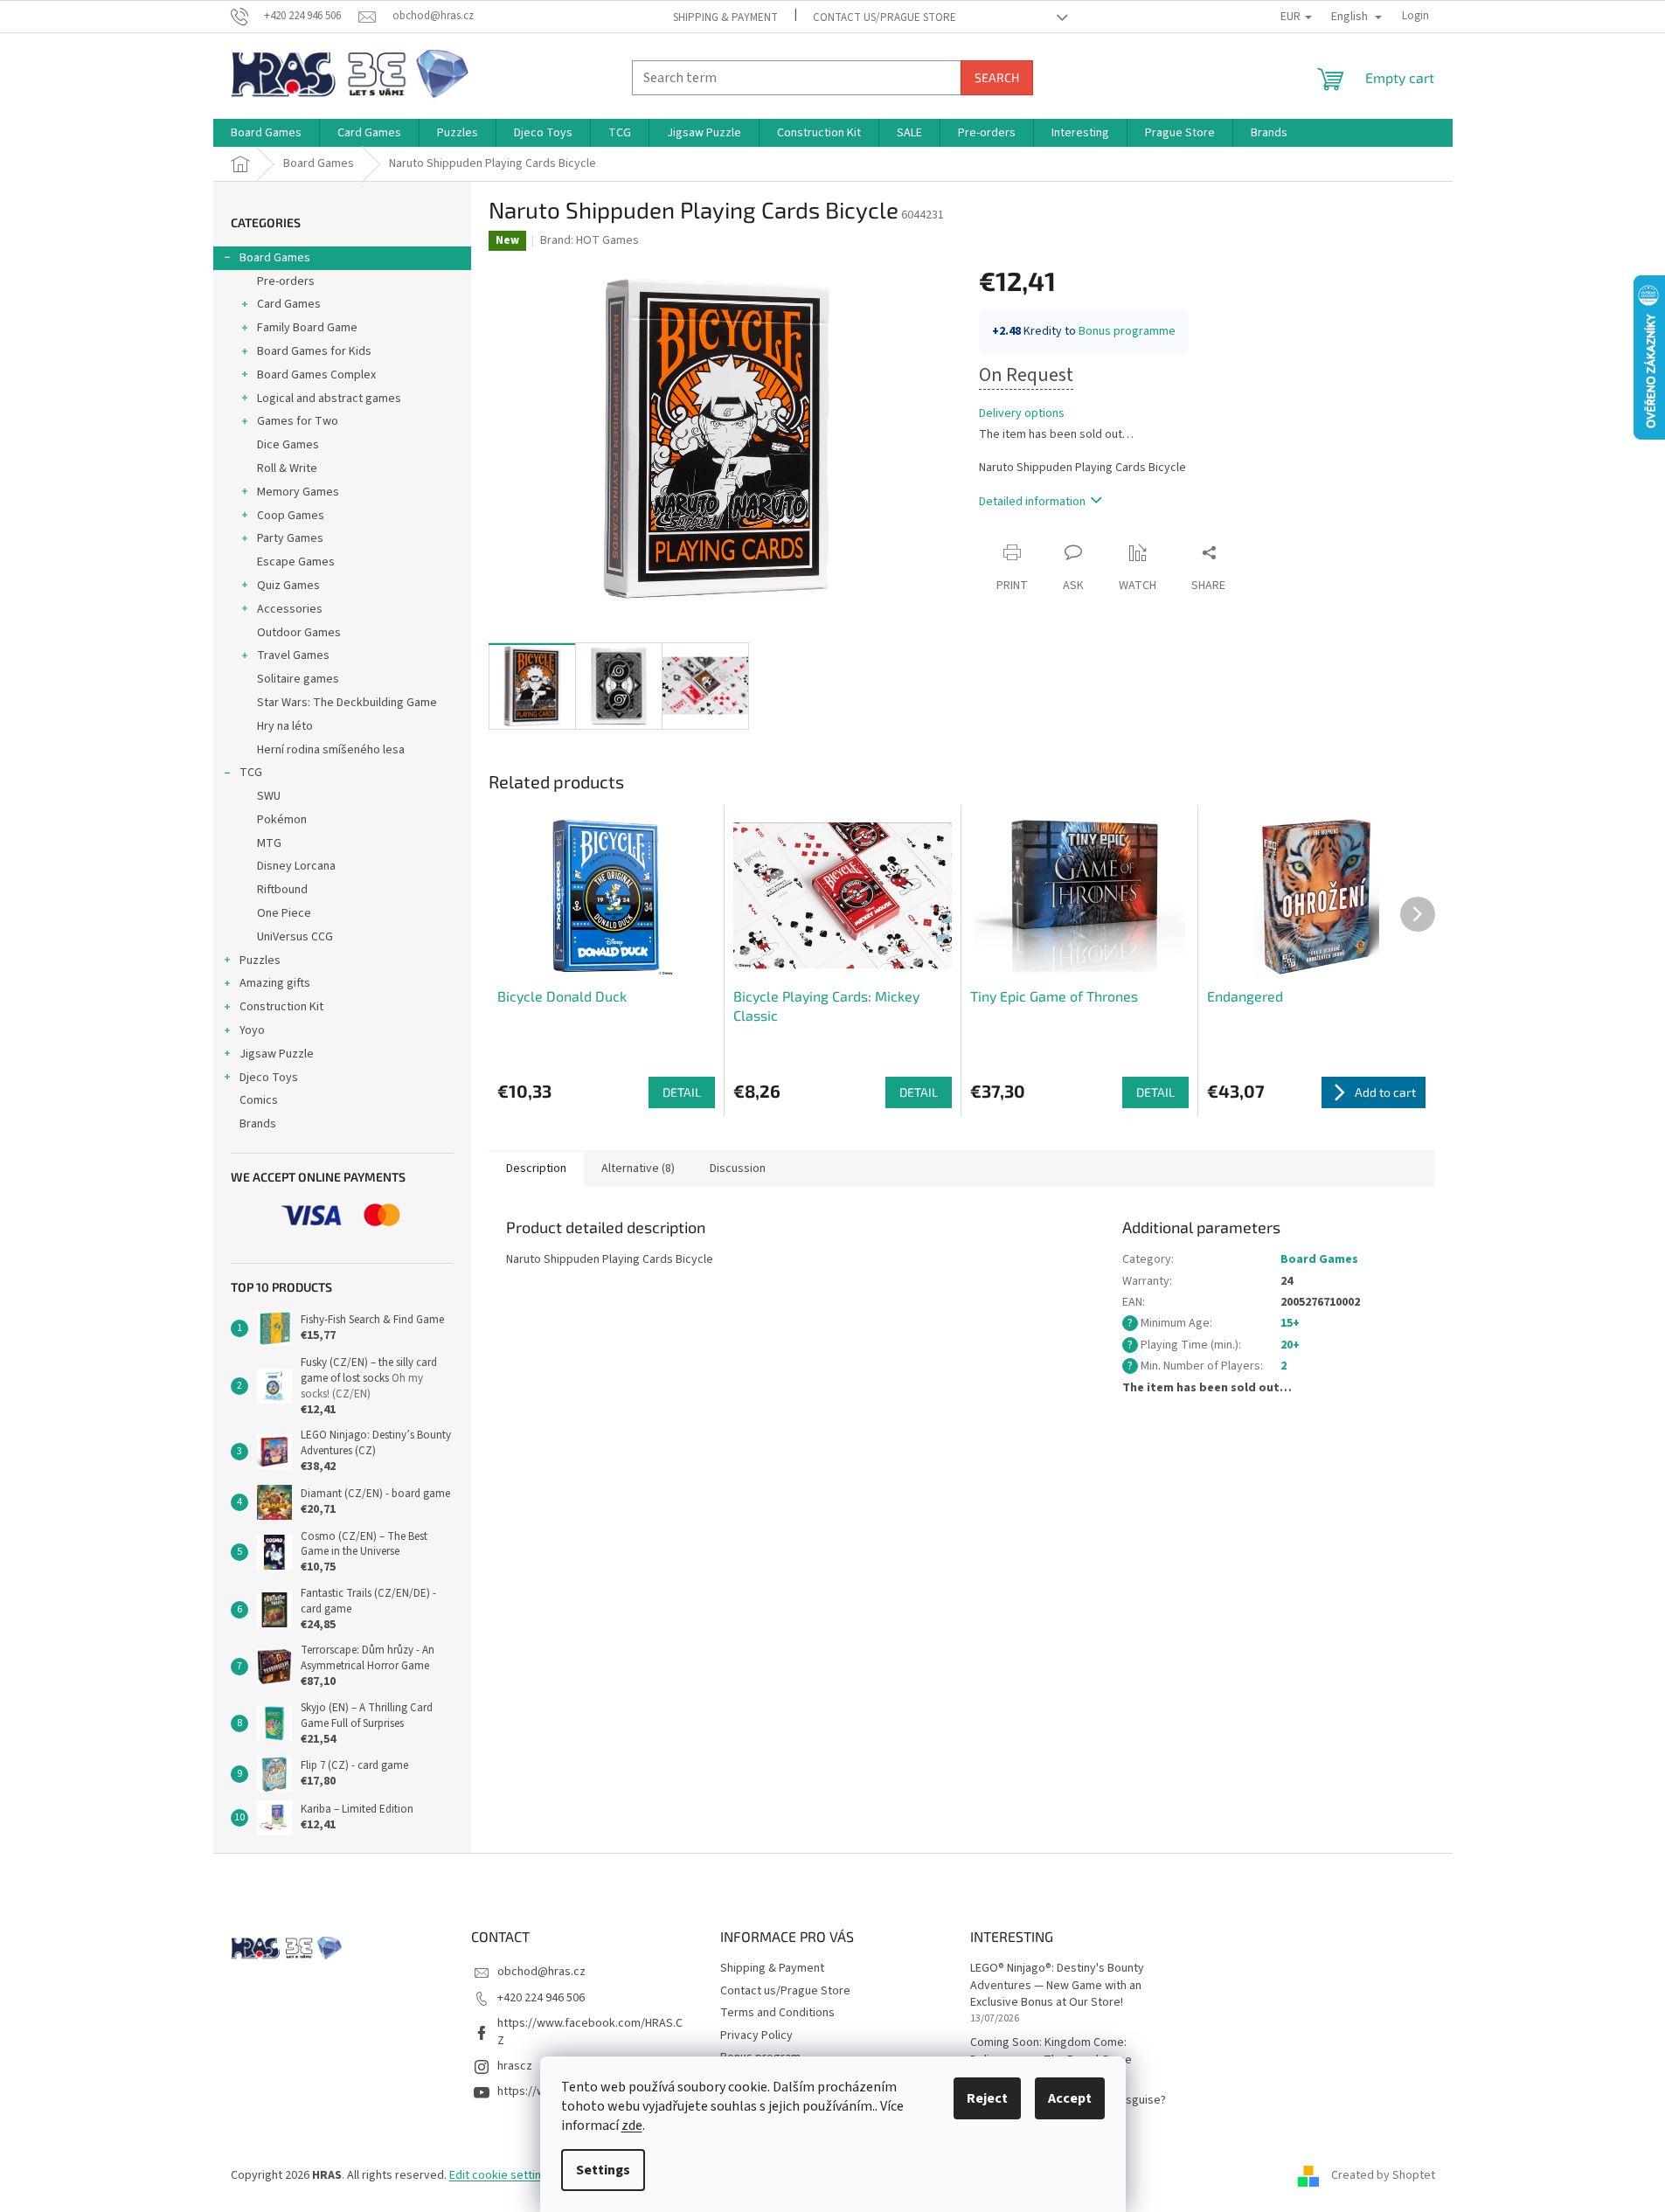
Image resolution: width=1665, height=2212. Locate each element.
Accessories (290, 609)
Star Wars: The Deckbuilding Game (347, 703)
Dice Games (288, 445)
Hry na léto (285, 726)
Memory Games (298, 492)
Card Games (289, 304)
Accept (1070, 2098)
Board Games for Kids (314, 351)
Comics (259, 1100)
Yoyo (252, 1030)
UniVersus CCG (295, 937)
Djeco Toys (269, 1078)
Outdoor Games (299, 633)
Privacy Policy (756, 2035)
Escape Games (296, 562)
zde (632, 2125)
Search (997, 77)
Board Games (275, 258)
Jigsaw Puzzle (277, 1054)
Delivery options (1022, 414)
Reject (987, 2098)
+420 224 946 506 (541, 1998)
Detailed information (1032, 502)
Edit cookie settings (502, 2175)
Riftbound (282, 890)
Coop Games (291, 516)
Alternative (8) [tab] (638, 1168)
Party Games (290, 538)
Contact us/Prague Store (885, 17)
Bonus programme (1127, 331)
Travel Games (293, 655)
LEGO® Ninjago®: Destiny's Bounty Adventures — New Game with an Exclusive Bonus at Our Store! (1057, 1986)
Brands (258, 1124)
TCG (251, 773)
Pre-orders (286, 281)
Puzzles (260, 960)
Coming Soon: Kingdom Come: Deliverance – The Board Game (1051, 2051)
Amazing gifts (275, 983)
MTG (269, 843)
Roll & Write (287, 468)
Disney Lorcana (296, 866)
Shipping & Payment (725, 17)
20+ (1290, 1345)
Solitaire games (298, 679)
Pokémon (282, 820)
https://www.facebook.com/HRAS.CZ (590, 2032)
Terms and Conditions (777, 2013)
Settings (603, 2170)
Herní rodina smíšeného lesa (331, 750)
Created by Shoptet (1383, 2175)
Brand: (590, 240)
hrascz (515, 2066)
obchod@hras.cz (541, 1972)
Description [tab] (536, 1168)
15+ (1290, 1323)
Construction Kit (281, 1007)
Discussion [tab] (738, 1168)
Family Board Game (307, 328)
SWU (269, 796)
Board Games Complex (316, 375)
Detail (682, 1092)
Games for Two (298, 421)
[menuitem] (266, 133)
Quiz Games (288, 586)
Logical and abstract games (329, 399)
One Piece (284, 913)
